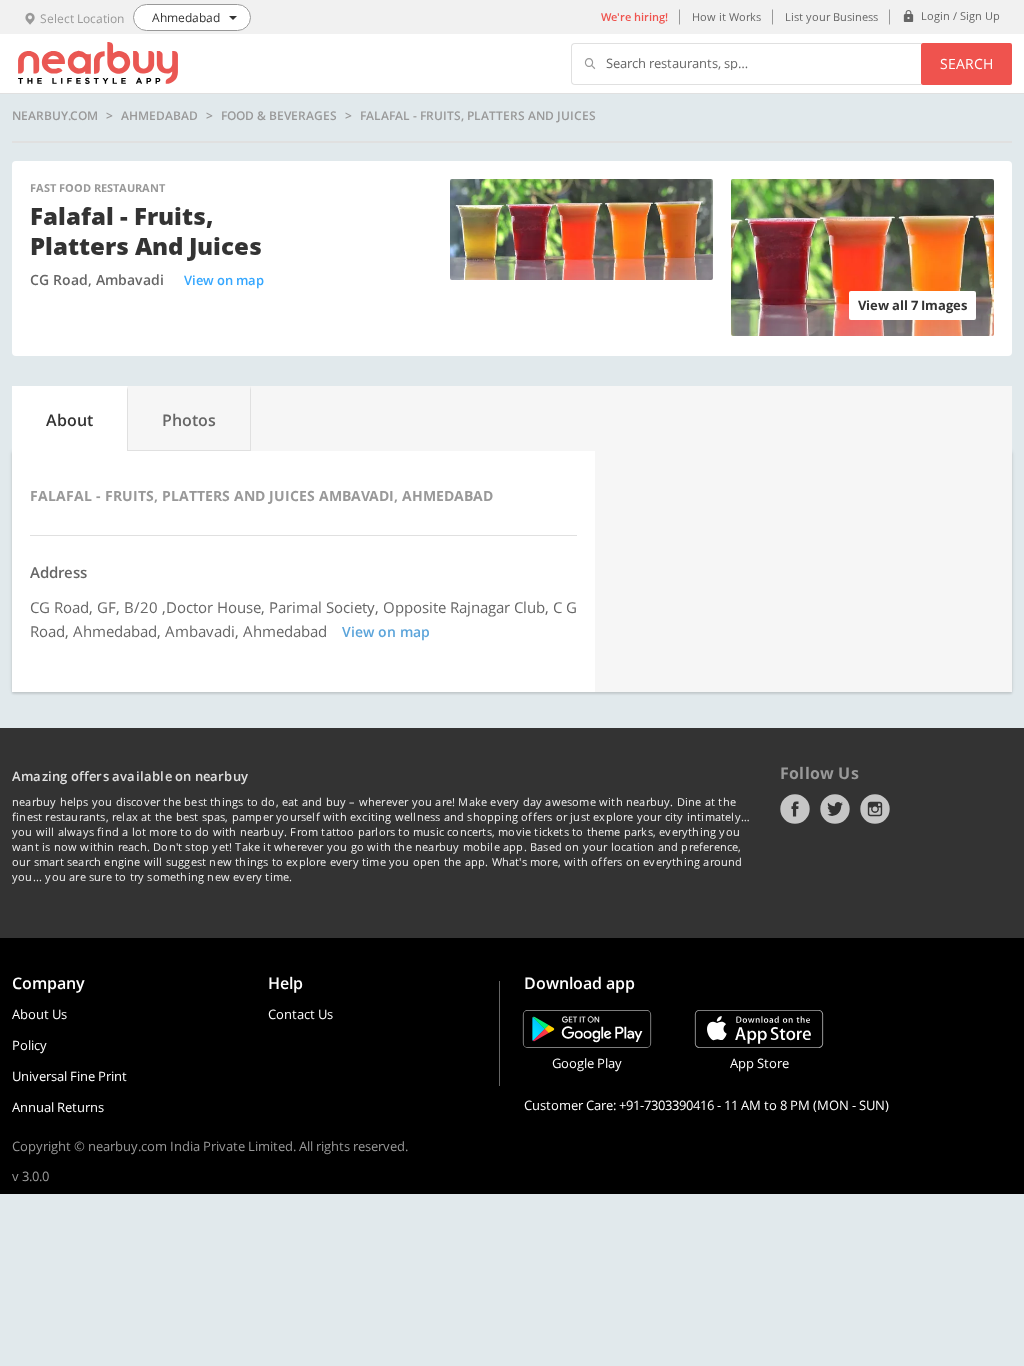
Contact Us (300, 1014)
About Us (39, 1014)
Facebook (795, 809)
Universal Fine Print (69, 1076)
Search (966, 63)
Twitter (835, 809)
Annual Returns (58, 1107)
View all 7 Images (912, 305)
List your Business (831, 16)
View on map (224, 280)
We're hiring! (634, 16)
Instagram (875, 809)
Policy (29, 1045)
